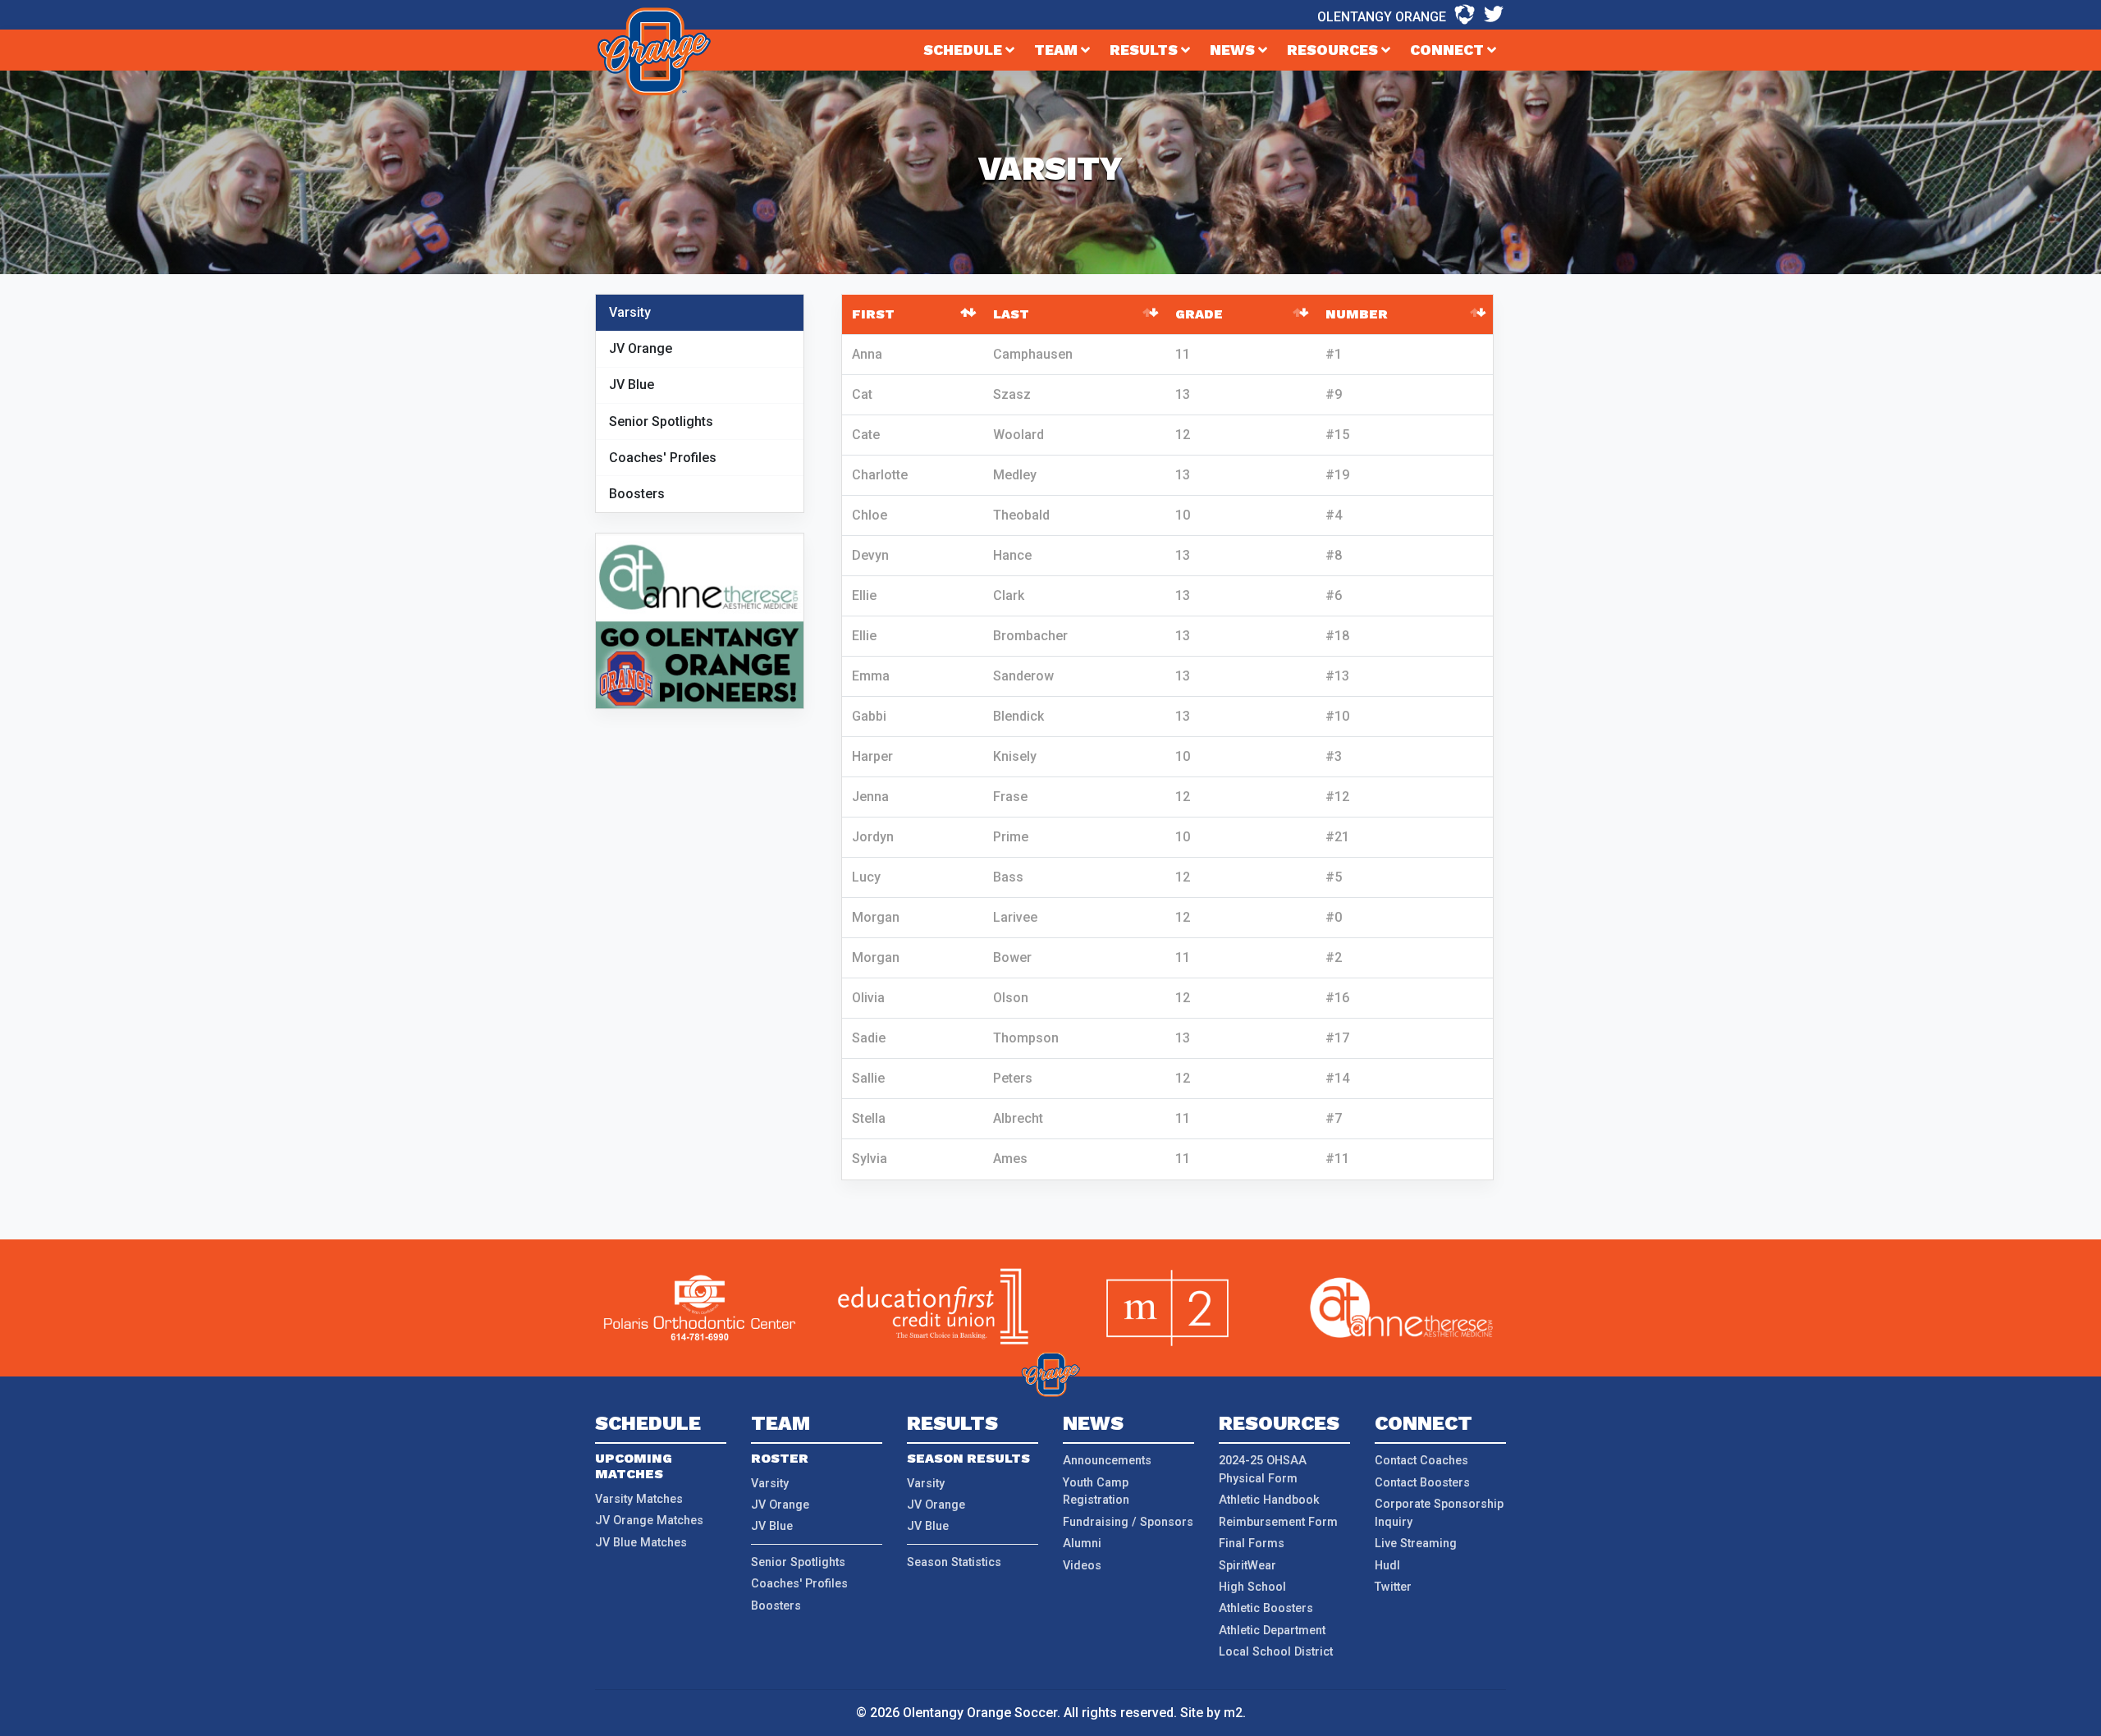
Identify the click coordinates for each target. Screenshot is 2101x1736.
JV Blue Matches (641, 1543)
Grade (1199, 314)
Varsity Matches (639, 1499)
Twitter (1393, 1587)
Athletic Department (1272, 1631)
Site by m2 (1211, 1713)
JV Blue (632, 385)
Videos (1082, 1566)
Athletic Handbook (1269, 1500)
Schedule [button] (964, 50)
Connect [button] (1449, 50)
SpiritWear (1247, 1566)
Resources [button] (1334, 50)
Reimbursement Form (1278, 1522)
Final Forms (1252, 1544)
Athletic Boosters (1266, 1608)
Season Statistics (954, 1562)
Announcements (1107, 1461)
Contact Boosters (1422, 1483)
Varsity (630, 312)
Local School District (1276, 1652)
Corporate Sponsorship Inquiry (1439, 1513)
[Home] (655, 52)
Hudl (1387, 1566)
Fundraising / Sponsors (1128, 1522)
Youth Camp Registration (1096, 1492)
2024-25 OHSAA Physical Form (1263, 1470)
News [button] (1234, 50)
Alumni (1082, 1544)
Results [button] (1145, 50)
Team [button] (1057, 50)
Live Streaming (1416, 1544)
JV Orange (641, 348)
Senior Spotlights (661, 421)
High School (1252, 1587)
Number (1357, 314)
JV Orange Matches (649, 1521)
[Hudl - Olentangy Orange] (1465, 15)
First (873, 314)
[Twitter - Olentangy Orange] (1494, 15)
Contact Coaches (1421, 1461)
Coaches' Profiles (663, 458)
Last (1011, 314)
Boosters (637, 494)
